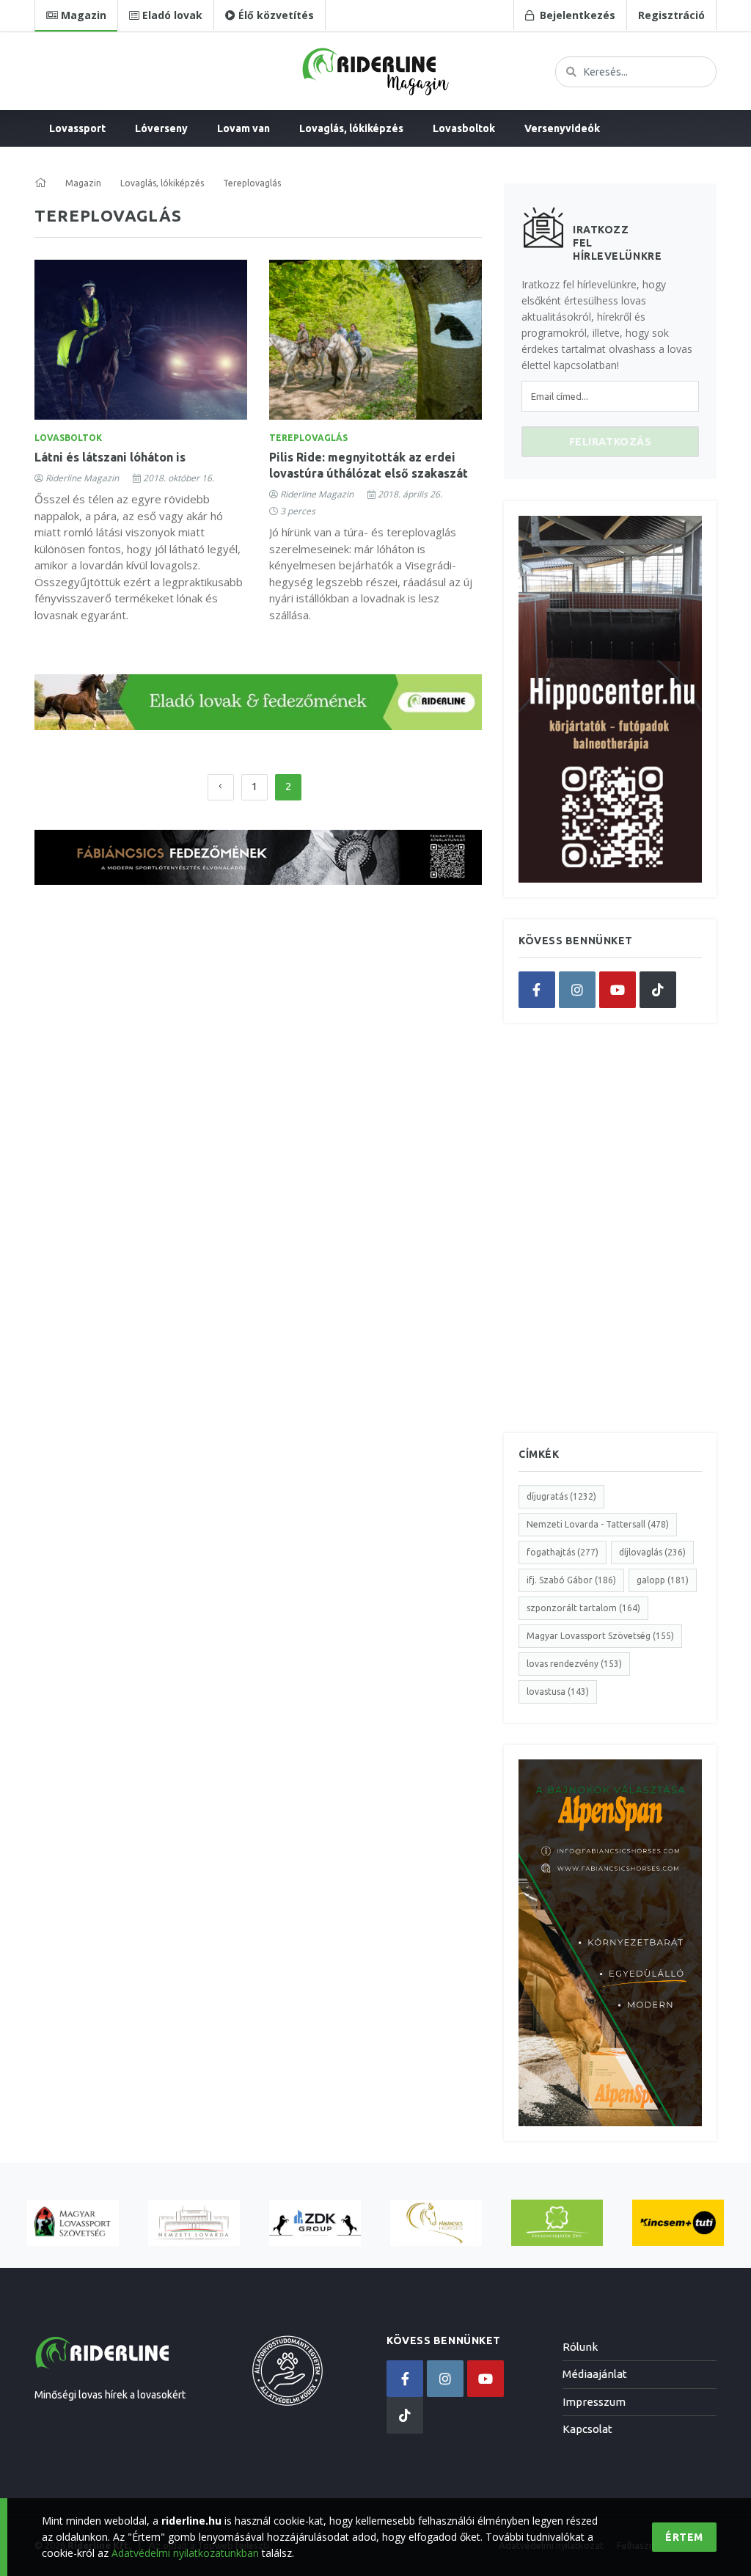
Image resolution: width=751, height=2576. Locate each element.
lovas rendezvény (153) (574, 1664)
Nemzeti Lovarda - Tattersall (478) (598, 1524)
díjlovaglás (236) (652, 1552)
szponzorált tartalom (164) (583, 1608)
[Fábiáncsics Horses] (436, 2223)
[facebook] (537, 990)
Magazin (83, 183)
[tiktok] (658, 990)
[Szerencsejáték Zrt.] (557, 2223)
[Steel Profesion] (315, 2223)
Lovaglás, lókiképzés (351, 128)
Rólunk (580, 2347)
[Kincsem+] (678, 2223)
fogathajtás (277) (563, 1552)
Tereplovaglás (308, 438)
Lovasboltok (464, 128)
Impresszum (594, 2402)
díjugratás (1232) (561, 1496)
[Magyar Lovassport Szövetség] (73, 2223)
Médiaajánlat (595, 2374)
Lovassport (77, 128)
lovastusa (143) (558, 1692)
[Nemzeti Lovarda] (194, 2223)
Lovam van (243, 128)
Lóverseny (161, 128)
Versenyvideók (562, 128)
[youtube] (618, 990)
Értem (684, 2537)
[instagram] (577, 990)
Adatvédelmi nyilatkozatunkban (185, 2553)
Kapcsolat (587, 2429)
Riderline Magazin (82, 478)
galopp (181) (663, 1580)
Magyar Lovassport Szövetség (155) (600, 1636)
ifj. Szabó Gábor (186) (571, 1580)
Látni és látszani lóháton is (110, 457)
